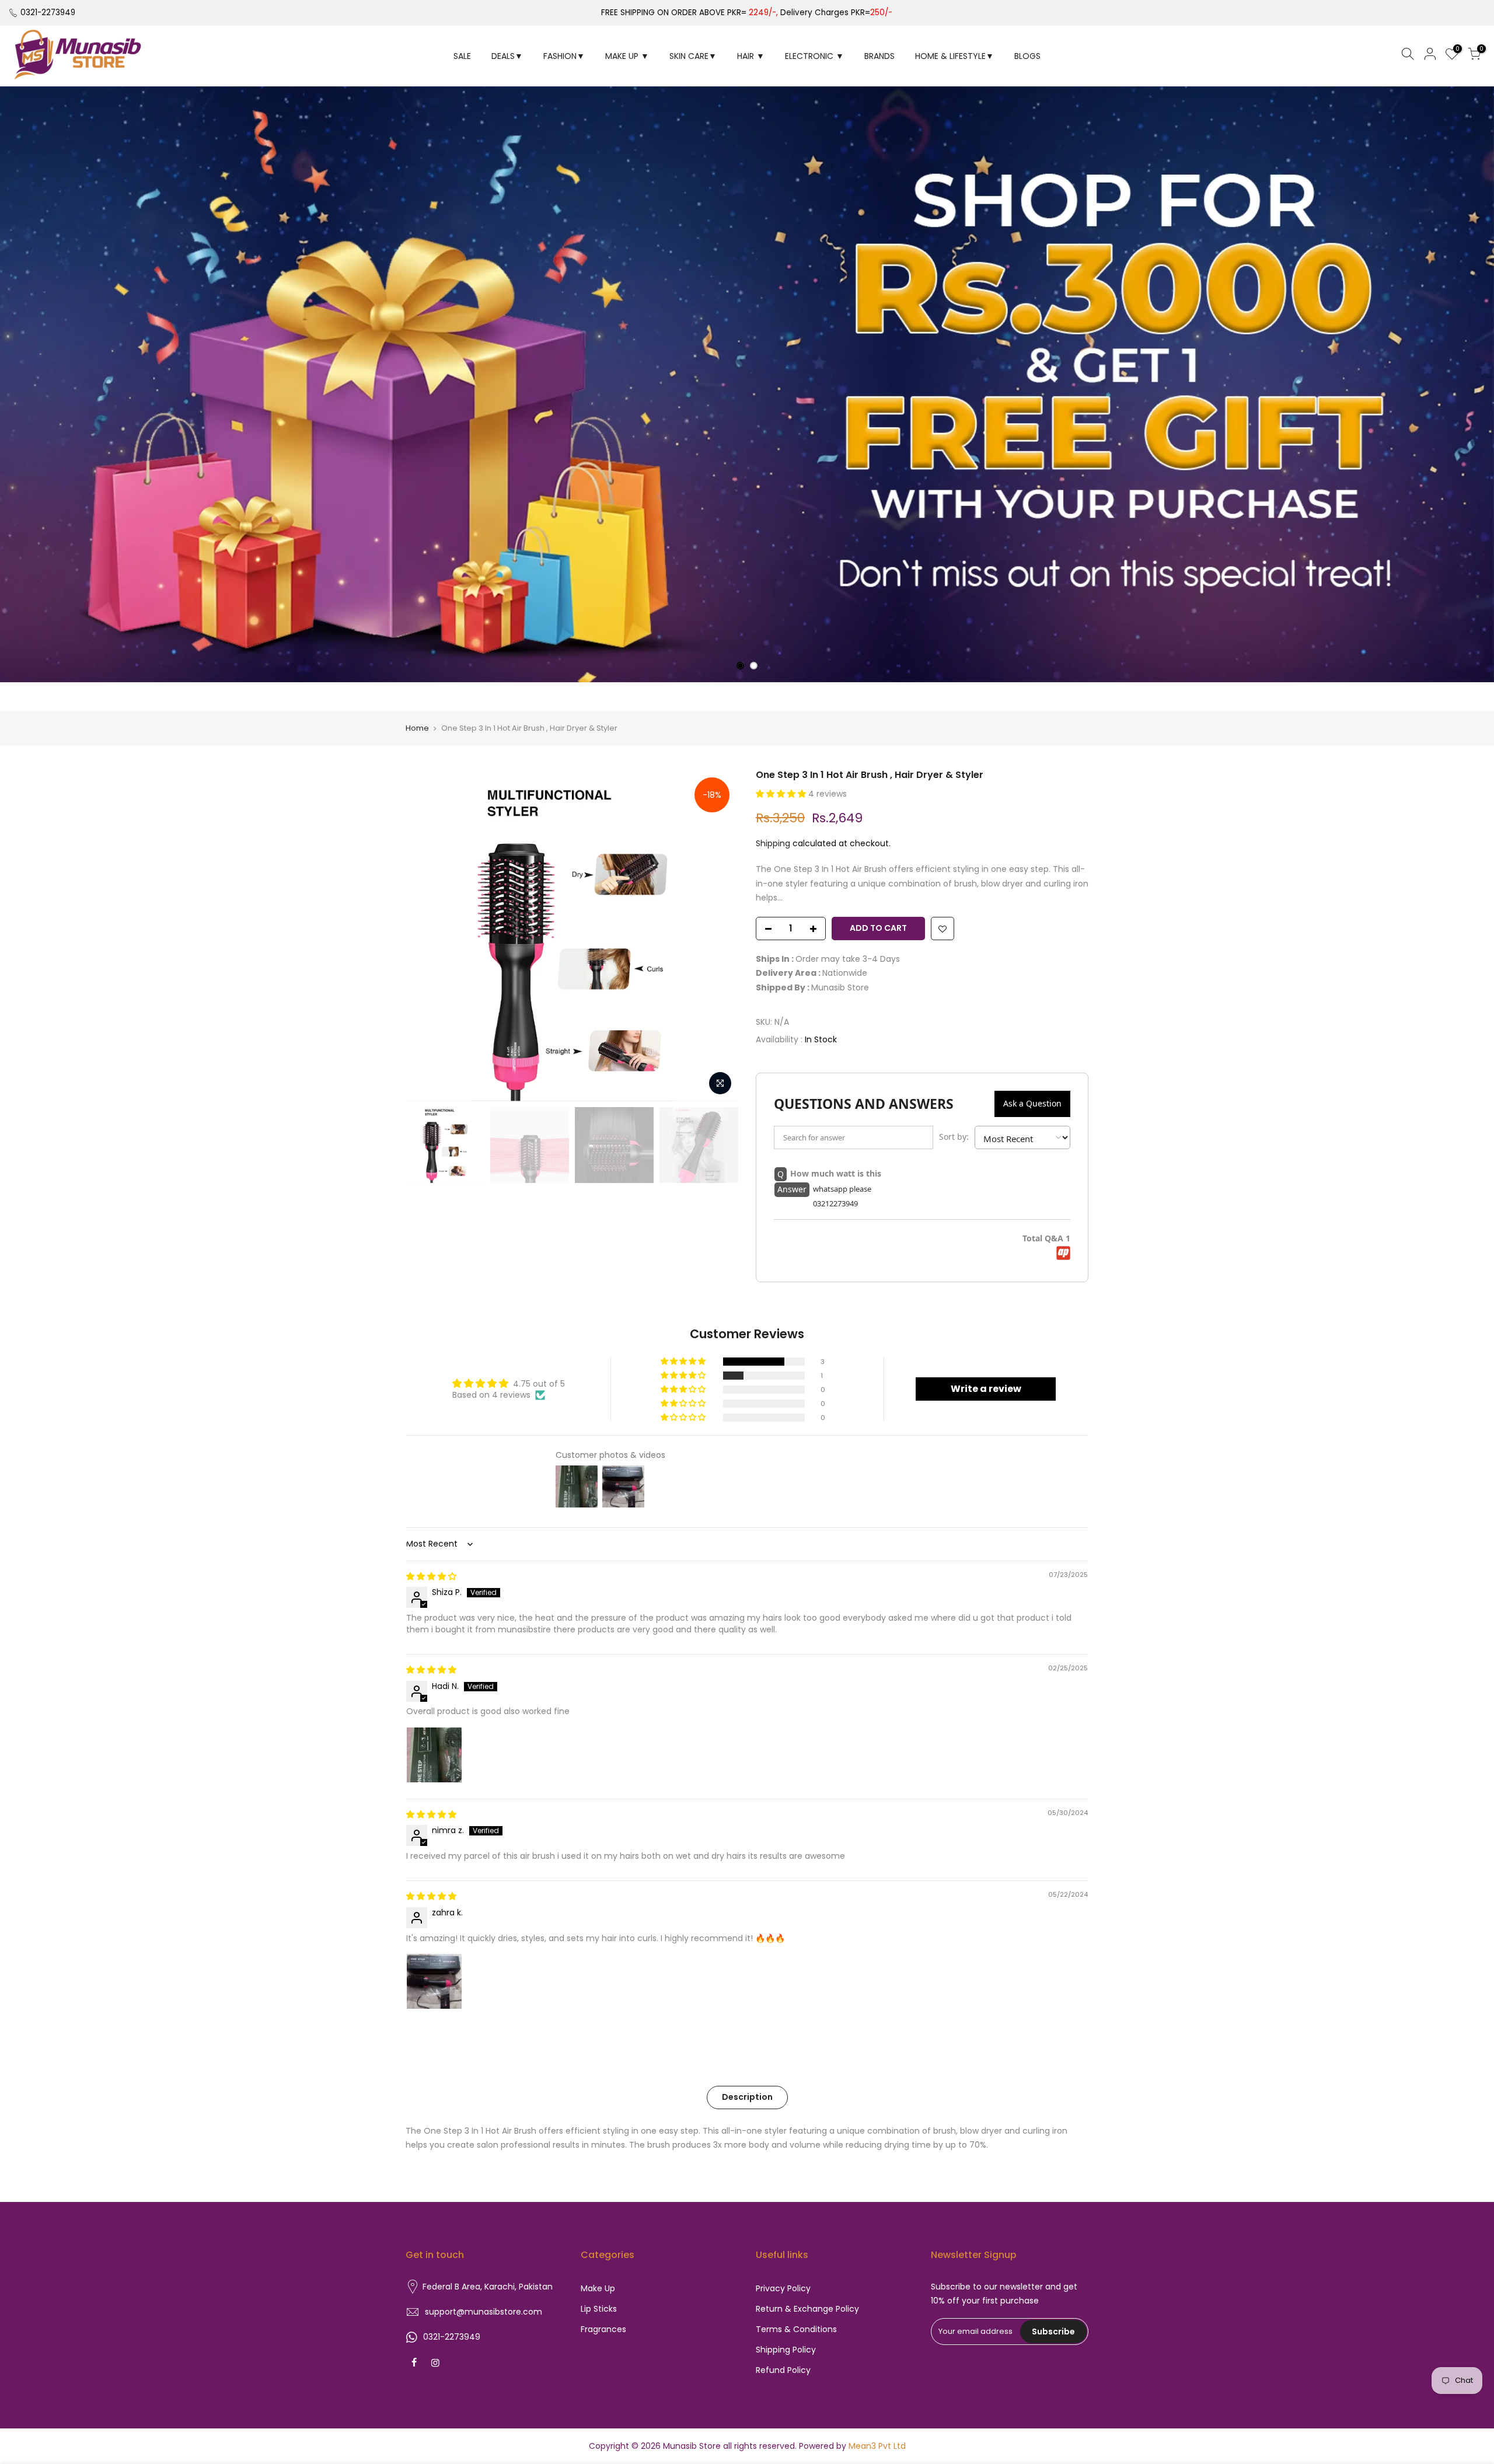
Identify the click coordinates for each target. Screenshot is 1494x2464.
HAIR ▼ (751, 56)
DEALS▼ (507, 56)
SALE (462, 56)
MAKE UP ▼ (627, 56)
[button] (782, 794)
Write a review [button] (986, 1389)
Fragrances (603, 2329)
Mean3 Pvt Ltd (877, 2446)
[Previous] (426, 935)
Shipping (773, 843)
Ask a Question (1032, 1103)
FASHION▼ (564, 56)
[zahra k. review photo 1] (434, 1981)
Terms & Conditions (796, 2329)
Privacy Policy (783, 2288)
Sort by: (954, 1137)
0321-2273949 (48, 13)
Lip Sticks (599, 2309)
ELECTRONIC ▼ (814, 56)
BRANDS (879, 56)
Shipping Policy (786, 2350)
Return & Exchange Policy (807, 2309)
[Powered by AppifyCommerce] (1063, 1253)
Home (417, 728)
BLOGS (1027, 56)
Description (747, 2097)
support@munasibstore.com (484, 2312)
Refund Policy (783, 2370)
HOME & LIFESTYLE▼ (954, 56)
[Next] (718, 935)
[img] (431, 1576)
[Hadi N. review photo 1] (434, 1755)
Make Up (598, 2288)
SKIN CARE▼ (693, 56)
